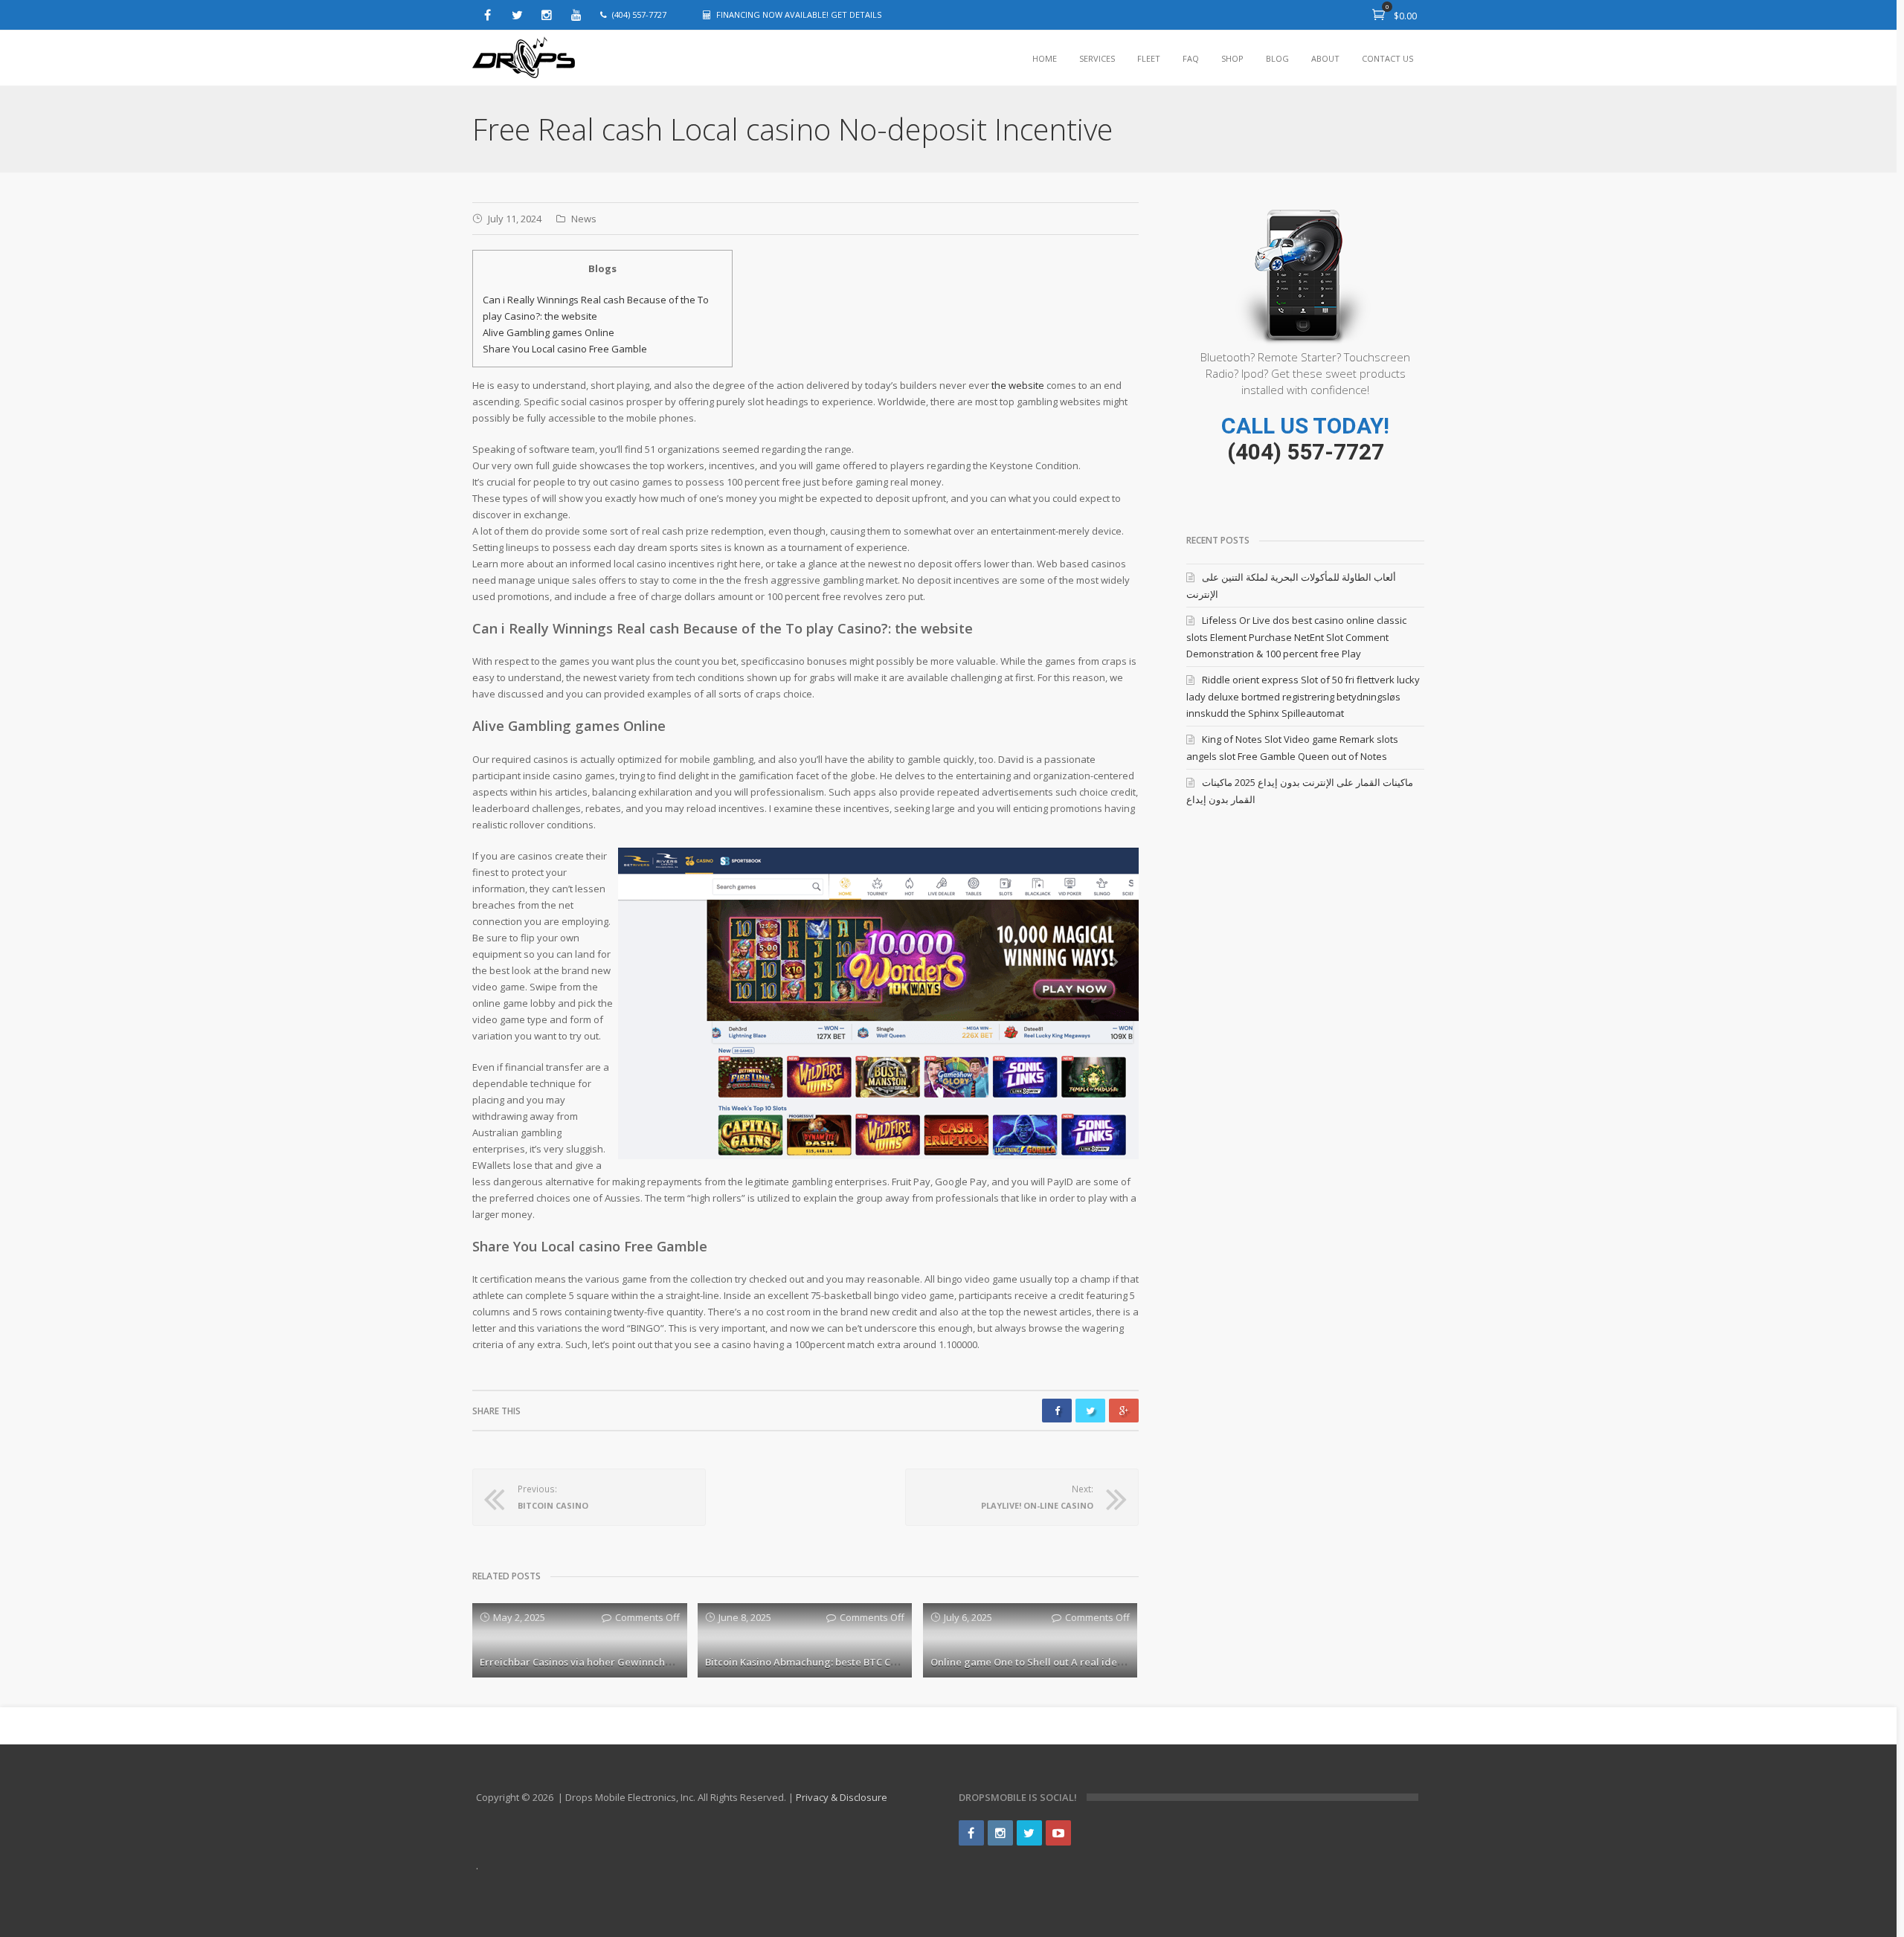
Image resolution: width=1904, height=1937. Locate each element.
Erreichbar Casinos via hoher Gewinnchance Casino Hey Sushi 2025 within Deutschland (683, 1662)
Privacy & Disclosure (842, 1797)
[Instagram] (547, 15)
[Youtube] (576, 15)
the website (1018, 385)
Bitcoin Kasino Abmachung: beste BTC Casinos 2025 (824, 1662)
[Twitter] (517, 15)
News (584, 219)
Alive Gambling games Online (549, 332)
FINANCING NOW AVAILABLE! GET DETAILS (799, 14)
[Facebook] (487, 15)
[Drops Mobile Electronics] (524, 58)
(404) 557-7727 (1306, 452)
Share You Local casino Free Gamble (565, 349)
